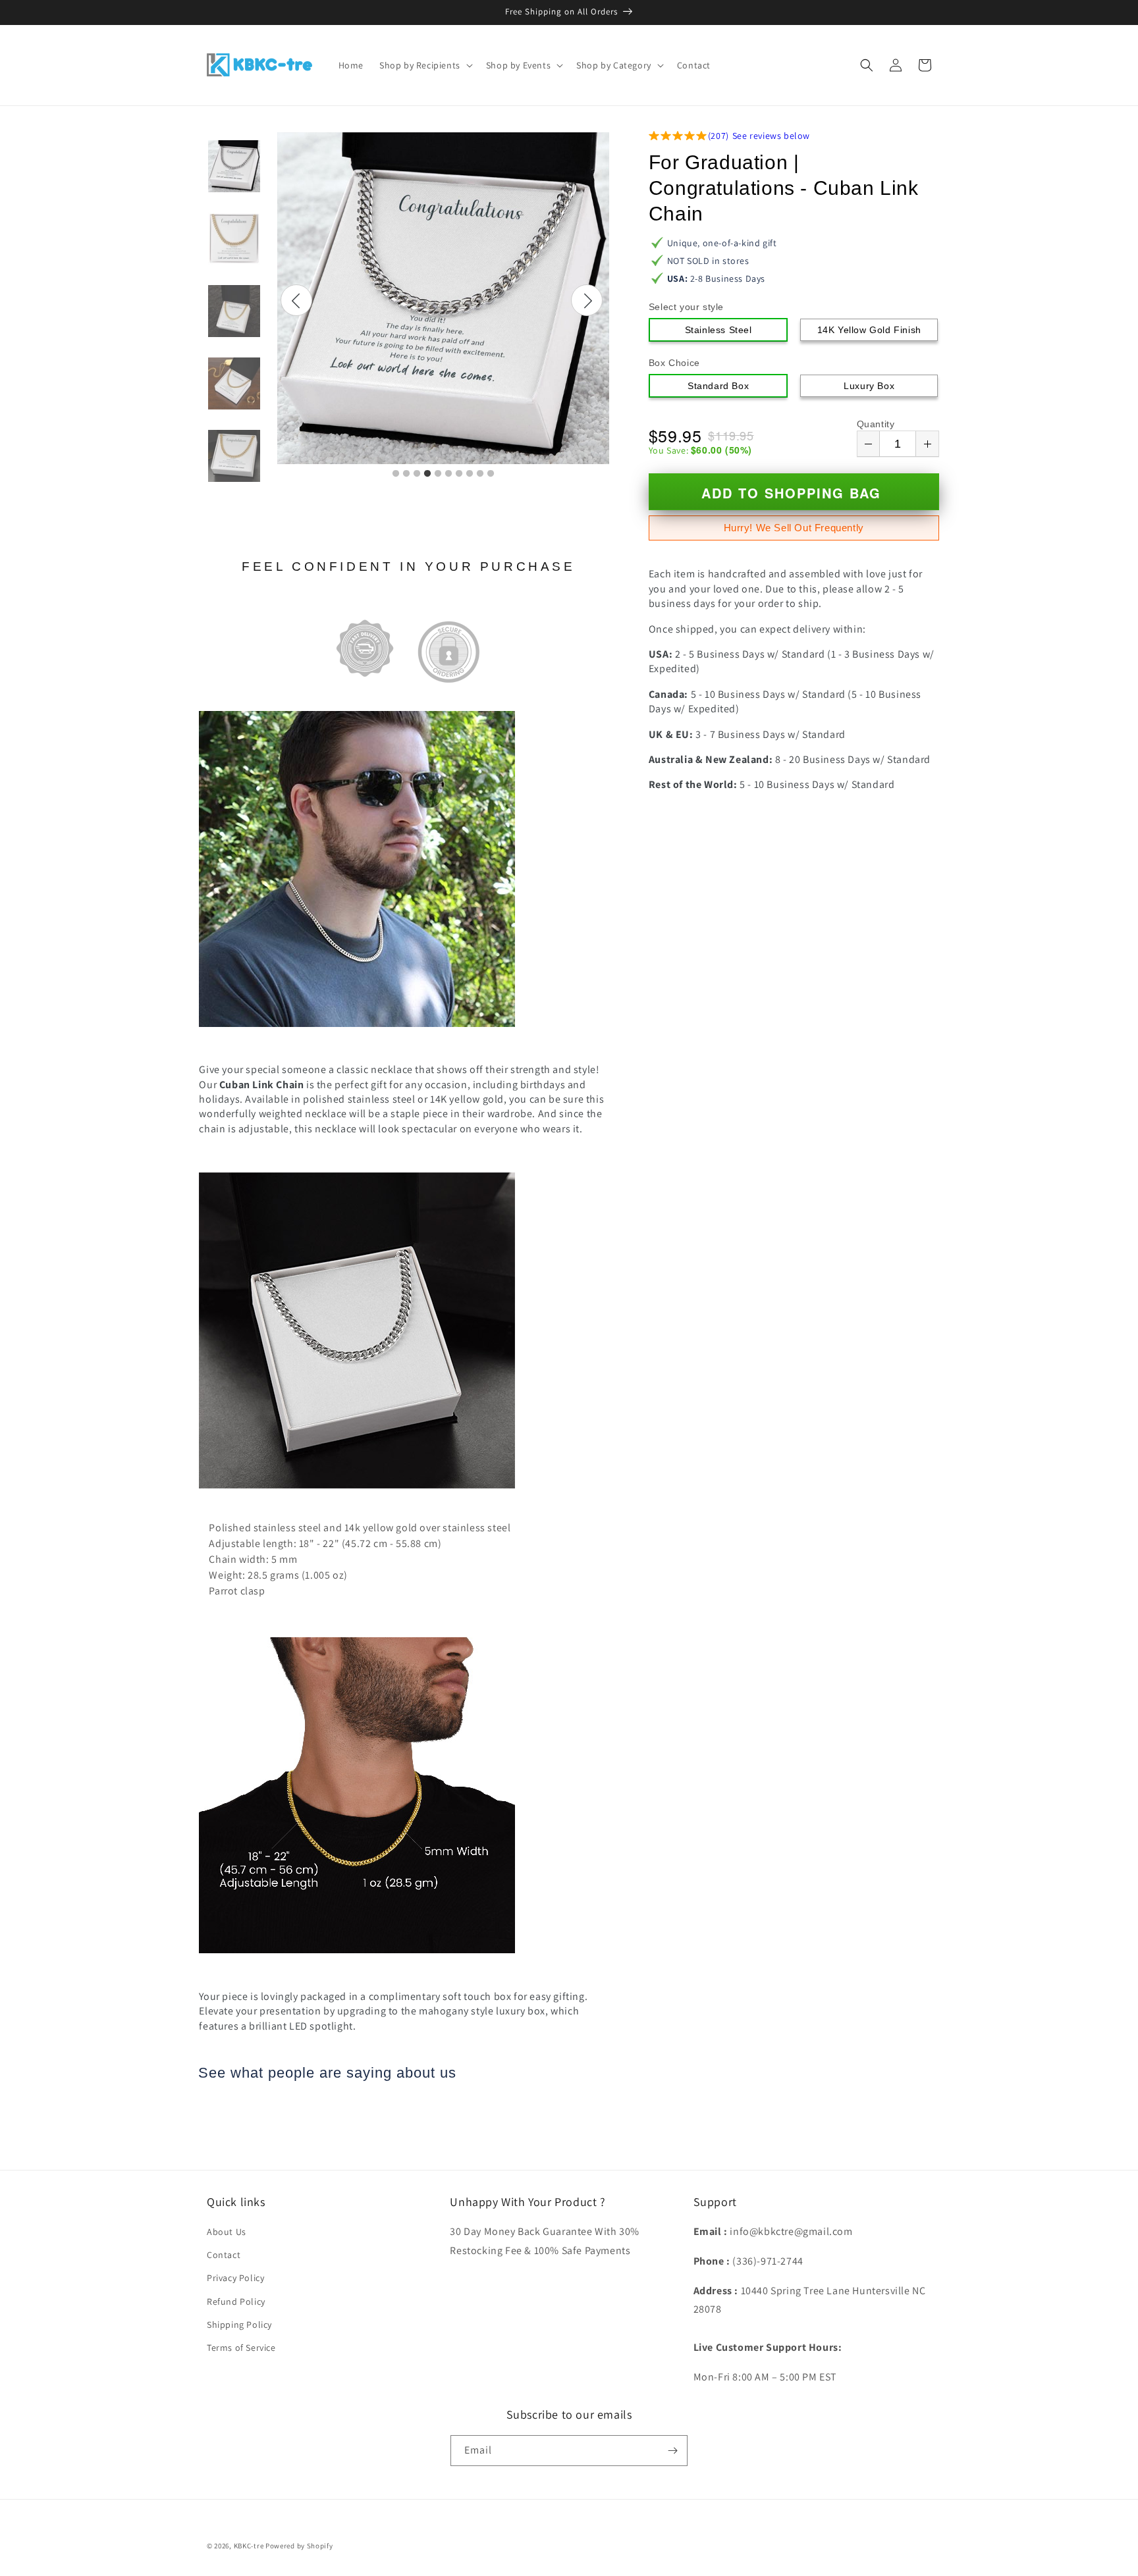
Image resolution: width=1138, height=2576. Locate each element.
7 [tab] (459, 474)
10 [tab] (491, 474)
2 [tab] (406, 474)
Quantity (876, 424)
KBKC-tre (249, 2546)
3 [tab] (417, 474)
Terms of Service (241, 2348)
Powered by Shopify (299, 2546)
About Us (227, 2232)
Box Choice (674, 363)
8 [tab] (470, 474)
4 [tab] (427, 474)
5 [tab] (438, 474)
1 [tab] (396, 474)
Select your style (686, 307)
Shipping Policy (239, 2325)
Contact (224, 2255)
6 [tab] (448, 474)
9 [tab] (480, 474)
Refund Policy (236, 2301)
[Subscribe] (672, 2451)
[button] (425, 65)
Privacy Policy (235, 2278)
